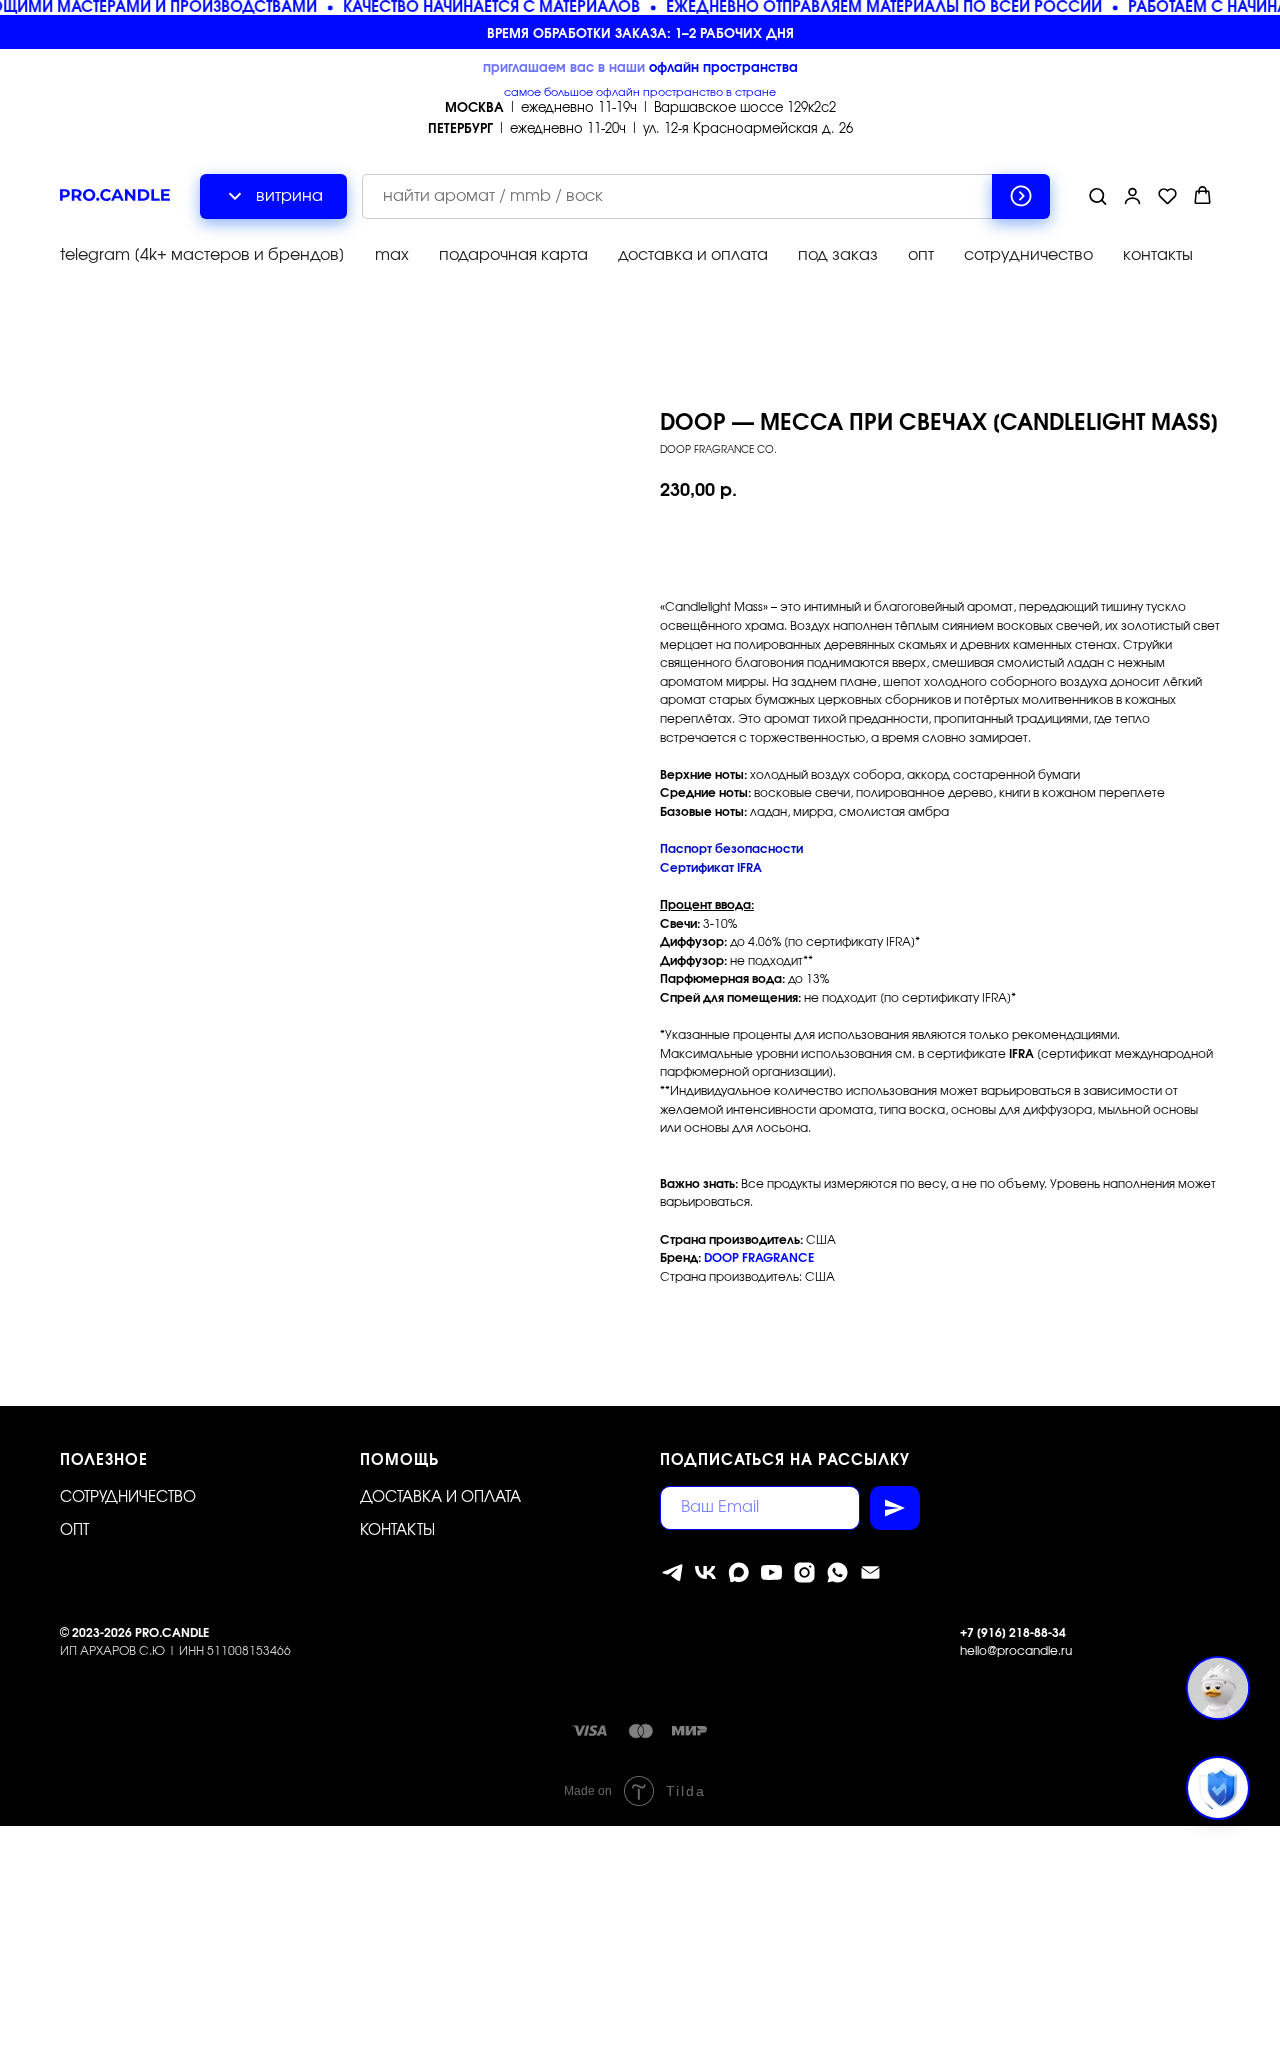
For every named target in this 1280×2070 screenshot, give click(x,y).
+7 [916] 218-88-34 (1013, 1633)
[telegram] (672, 1572)
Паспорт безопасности (731, 849)
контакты (1158, 255)
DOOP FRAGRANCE (759, 1258)
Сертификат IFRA (711, 868)
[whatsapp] (837, 1572)
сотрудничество (1028, 255)
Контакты (397, 1530)
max (392, 255)
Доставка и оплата (440, 1497)
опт (921, 255)
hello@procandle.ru (1016, 1651)
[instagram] (804, 1572)
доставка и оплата (693, 255)
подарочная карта (513, 255)
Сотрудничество (128, 1497)
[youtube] (771, 1572)
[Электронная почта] (870, 1572)
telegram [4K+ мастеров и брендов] (202, 255)
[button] (1097, 195)
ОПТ (74, 1530)
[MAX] (738, 1572)
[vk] (705, 1572)
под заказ (838, 255)
